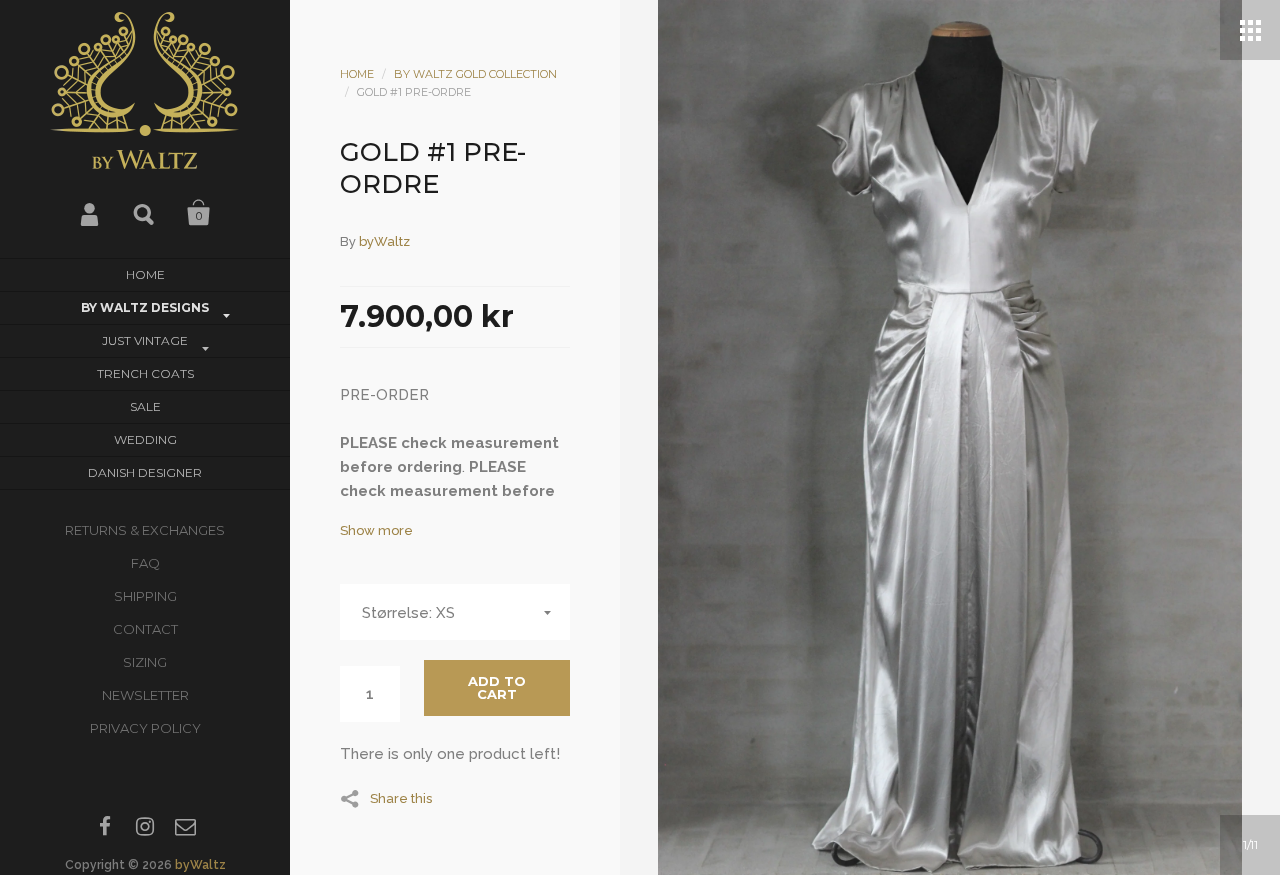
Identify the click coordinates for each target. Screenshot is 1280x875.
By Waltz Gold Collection (475, 74)
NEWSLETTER (145, 695)
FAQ (145, 563)
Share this (401, 798)
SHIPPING (145, 596)
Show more (376, 530)
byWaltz (200, 865)
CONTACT (145, 629)
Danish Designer (145, 472)
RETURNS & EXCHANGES (145, 530)
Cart (199, 213)
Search (145, 213)
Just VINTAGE (145, 340)
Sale (145, 406)
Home (145, 274)
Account (91, 213)
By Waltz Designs (145, 307)
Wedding (145, 439)
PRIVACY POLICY (145, 728)
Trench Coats (145, 373)
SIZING (145, 662)
